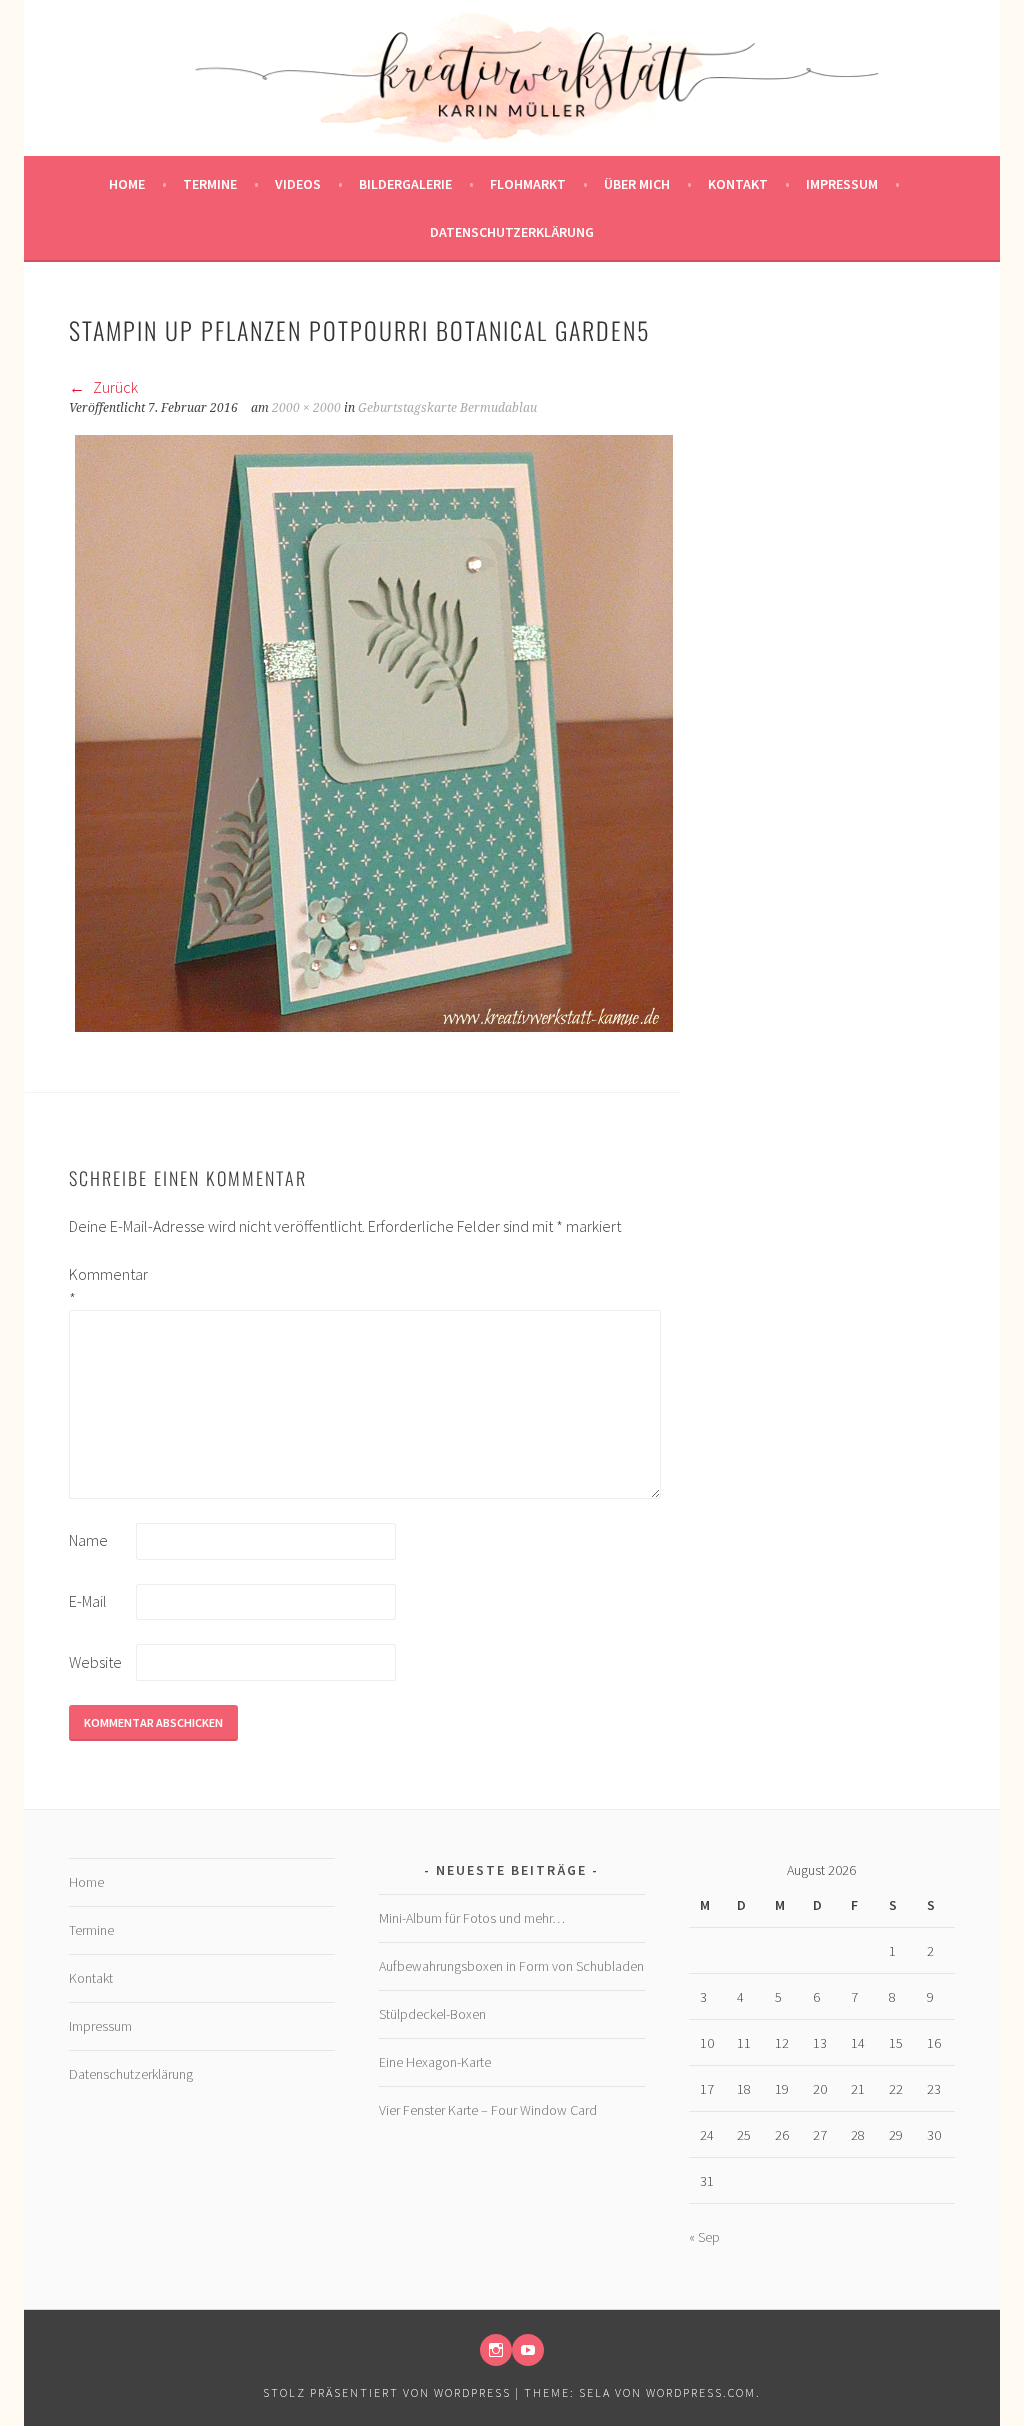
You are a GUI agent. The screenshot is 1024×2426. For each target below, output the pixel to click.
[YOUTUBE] (528, 2350)
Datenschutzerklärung (512, 232)
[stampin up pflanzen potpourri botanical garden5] (374, 1032)
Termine (210, 184)
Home (127, 184)
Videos (298, 184)
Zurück (114, 387)
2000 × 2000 (306, 408)
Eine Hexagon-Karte (435, 2062)
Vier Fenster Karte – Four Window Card (488, 2110)
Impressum (842, 184)
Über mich (637, 184)
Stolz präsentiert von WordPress (387, 2392)
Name (88, 1540)
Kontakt (738, 184)
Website (95, 1662)
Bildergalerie (405, 184)
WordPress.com (701, 2392)
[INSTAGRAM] (496, 2350)
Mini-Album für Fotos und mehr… (472, 1918)
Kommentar (101, 1286)
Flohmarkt (528, 184)
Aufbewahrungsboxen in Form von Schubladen (511, 1966)
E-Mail (88, 1601)
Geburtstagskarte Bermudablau (447, 408)
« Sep (704, 2237)
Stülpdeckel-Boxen (432, 2014)
